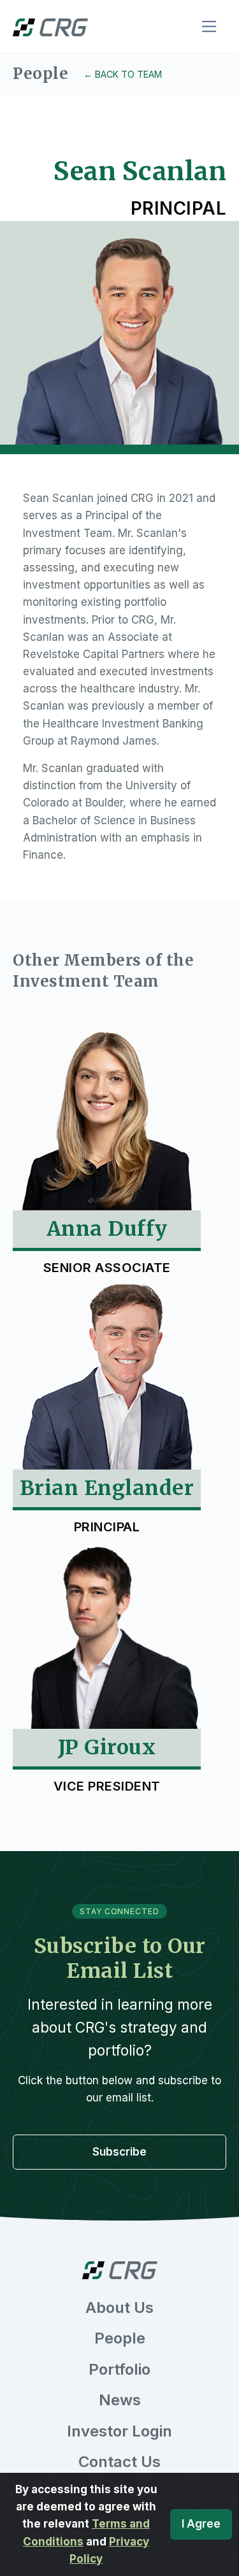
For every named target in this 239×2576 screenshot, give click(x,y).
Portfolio (119, 2369)
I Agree (201, 2524)
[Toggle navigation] (209, 26)
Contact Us (119, 2462)
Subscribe (119, 2152)
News (120, 2400)
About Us (119, 2308)
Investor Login (119, 2431)
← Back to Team (123, 74)
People (120, 2338)
